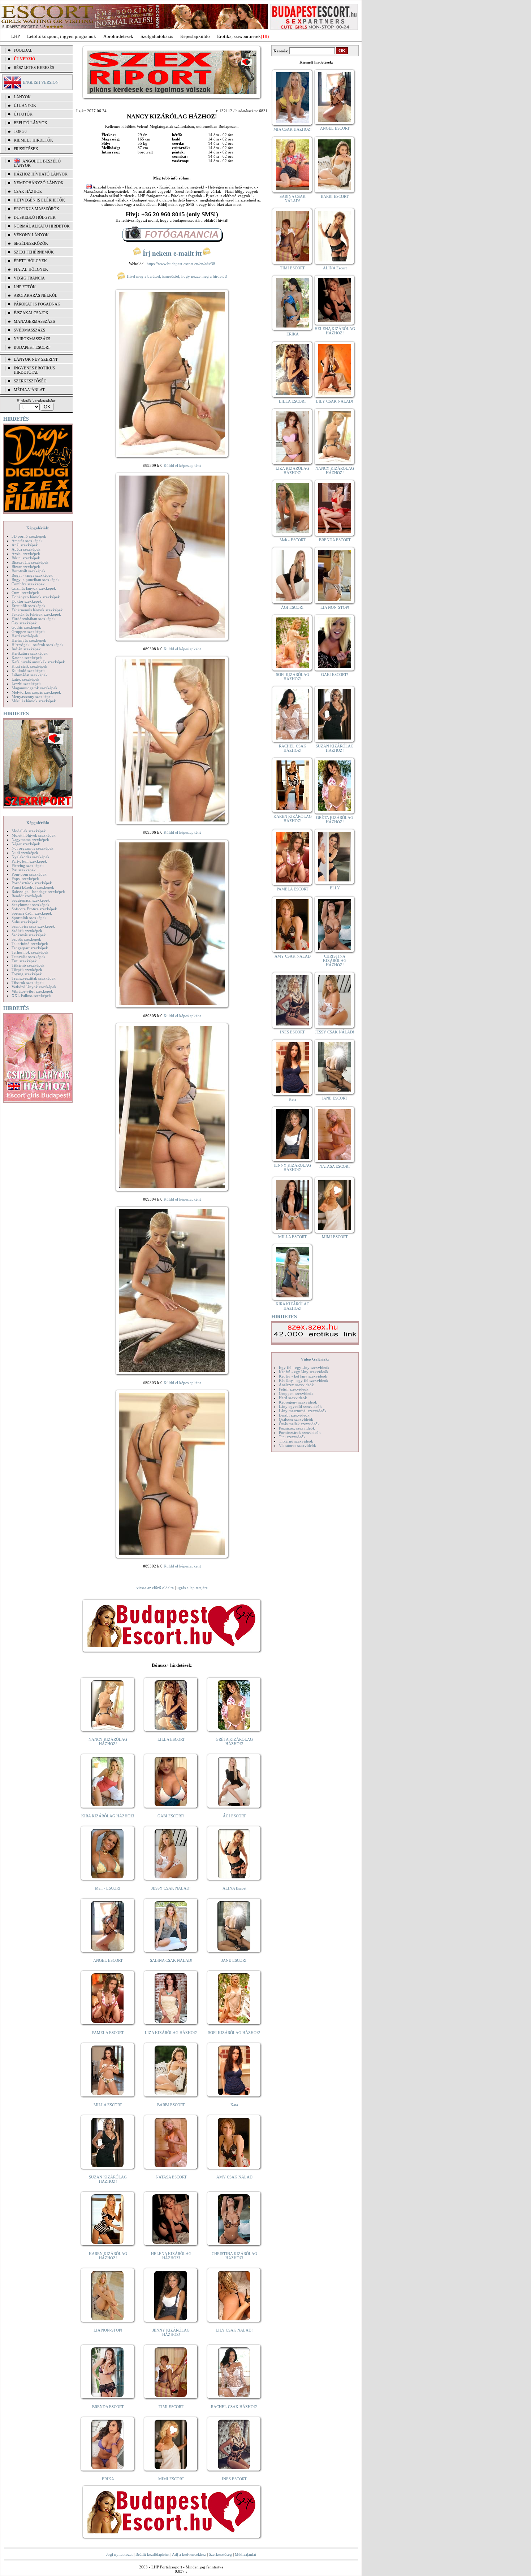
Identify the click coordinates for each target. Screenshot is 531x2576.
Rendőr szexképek (27, 896)
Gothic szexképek (26, 627)
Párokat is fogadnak (37, 304)
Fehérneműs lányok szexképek (37, 610)
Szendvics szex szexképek (33, 926)
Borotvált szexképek (29, 571)
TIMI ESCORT (171, 2407)
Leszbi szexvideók (294, 1415)
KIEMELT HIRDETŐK (33, 140)
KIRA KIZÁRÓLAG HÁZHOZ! (108, 1816)
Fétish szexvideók (294, 1389)
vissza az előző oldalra (155, 1588)
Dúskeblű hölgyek (35, 217)
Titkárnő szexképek (28, 965)
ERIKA (108, 2479)
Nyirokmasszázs (32, 339)
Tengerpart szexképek (30, 948)
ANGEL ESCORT (108, 1960)
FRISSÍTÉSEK (26, 149)
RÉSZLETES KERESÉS (34, 68)
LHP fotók (25, 287)
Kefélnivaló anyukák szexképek (38, 662)
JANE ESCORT (234, 1960)
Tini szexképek (24, 961)
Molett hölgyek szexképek (34, 835)
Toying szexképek (27, 974)
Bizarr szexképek (26, 567)
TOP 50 (20, 131)
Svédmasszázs (29, 330)
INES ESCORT (234, 2479)
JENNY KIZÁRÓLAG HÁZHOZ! (171, 2332)
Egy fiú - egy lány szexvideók (304, 1367)
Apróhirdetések (118, 36)
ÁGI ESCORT (234, 1816)
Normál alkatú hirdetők (42, 226)
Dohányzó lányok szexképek (36, 597)
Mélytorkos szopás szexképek (36, 692)
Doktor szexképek (27, 601)
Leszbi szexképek (26, 684)
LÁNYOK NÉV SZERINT (36, 359)
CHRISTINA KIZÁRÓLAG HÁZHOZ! (234, 2256)
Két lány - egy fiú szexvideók (304, 1380)
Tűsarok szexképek (28, 983)
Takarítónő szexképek (30, 944)
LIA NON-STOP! (108, 2330)
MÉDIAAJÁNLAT (29, 390)
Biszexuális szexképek (30, 562)
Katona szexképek (27, 658)
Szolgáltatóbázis (157, 36)
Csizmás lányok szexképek (34, 588)
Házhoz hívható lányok (41, 174)
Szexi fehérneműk (34, 252)
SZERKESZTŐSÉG (30, 381)
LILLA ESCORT (171, 1739)
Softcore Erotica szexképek (34, 909)
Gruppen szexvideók (296, 1393)
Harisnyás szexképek (29, 640)
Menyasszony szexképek (32, 697)
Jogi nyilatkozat (119, 2554)
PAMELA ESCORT (108, 2033)
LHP (16, 36)
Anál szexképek (25, 545)
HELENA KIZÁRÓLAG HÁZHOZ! (171, 2256)
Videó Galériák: (315, 1359)
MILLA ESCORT (108, 2105)
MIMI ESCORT (171, 2479)
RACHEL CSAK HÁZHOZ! (234, 2407)
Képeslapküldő (195, 36)
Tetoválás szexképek (29, 957)
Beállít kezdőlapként (152, 2554)
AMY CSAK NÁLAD (234, 2177)
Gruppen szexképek (28, 632)
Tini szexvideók (292, 1437)
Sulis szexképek (25, 922)
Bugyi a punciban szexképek (36, 580)
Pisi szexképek (24, 870)
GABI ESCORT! (171, 1816)
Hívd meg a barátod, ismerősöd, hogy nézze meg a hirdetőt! (176, 276)
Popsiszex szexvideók (297, 1428)
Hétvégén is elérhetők (39, 200)
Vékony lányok (31, 235)
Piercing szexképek (28, 866)
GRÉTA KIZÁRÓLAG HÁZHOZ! (234, 1742)
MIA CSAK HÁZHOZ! (293, 129)
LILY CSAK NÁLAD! (234, 2330)
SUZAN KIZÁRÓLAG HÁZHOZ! (108, 2179)
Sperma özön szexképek (32, 913)
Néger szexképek (26, 844)
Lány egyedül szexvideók (300, 1406)
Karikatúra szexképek (30, 653)
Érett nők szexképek (29, 606)
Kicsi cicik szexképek (29, 666)
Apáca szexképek (26, 549)
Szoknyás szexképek (29, 935)
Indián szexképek (26, 649)
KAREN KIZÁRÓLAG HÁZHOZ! (108, 2256)
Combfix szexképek (28, 584)
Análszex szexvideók (296, 1385)
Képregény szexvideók (298, 1402)
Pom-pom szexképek (29, 874)
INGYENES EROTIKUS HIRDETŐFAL (34, 370)
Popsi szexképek (25, 879)
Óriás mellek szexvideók (299, 1424)
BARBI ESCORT (171, 2105)
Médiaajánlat (245, 2554)
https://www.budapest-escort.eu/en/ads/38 (181, 264)
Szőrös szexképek (26, 939)
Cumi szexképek (25, 593)
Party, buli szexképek (29, 861)
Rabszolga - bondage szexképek (38, 892)
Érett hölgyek (30, 261)
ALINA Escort (234, 1888)
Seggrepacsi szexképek (31, 900)
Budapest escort (32, 347)
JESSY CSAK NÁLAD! (171, 1888)
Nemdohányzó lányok (39, 183)
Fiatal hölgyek (31, 269)
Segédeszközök (31, 243)
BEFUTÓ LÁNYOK (31, 123)
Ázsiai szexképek (26, 554)
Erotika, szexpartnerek (239, 36)
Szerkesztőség (220, 2554)
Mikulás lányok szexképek (34, 701)
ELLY (335, 888)
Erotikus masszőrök (36, 209)
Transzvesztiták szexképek (34, 978)
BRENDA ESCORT (108, 2407)
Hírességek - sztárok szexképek (38, 645)
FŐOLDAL (23, 50)
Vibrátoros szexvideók (297, 1445)
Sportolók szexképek (29, 918)
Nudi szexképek (25, 853)
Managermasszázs (34, 321)
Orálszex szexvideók (296, 1419)
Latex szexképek (25, 679)
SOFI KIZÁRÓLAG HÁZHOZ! (234, 2033)
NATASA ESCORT (171, 2177)
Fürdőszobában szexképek (34, 619)
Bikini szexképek (26, 558)
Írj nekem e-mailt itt (172, 253)
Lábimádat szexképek (30, 675)
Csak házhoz (28, 191)
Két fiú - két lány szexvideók (303, 1376)
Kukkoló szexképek (28, 671)
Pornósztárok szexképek (32, 883)
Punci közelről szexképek (33, 887)
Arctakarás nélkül (36, 295)
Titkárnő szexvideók (296, 1441)
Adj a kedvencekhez (189, 2554)
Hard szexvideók (293, 1398)
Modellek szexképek (29, 831)
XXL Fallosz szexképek (31, 996)
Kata (234, 2105)
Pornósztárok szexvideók (300, 1432)
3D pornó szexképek (29, 536)
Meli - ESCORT (108, 1888)
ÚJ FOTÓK (23, 114)
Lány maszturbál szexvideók (303, 1411)
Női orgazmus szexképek (33, 848)
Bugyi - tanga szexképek (32, 575)
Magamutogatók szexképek (34, 688)
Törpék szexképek (27, 970)
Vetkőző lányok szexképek (34, 987)
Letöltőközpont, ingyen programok (62, 36)
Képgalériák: (38, 528)
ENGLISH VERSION (41, 82)
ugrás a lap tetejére (192, 1588)
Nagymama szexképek (30, 840)
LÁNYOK (22, 97)
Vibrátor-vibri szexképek (32, 991)
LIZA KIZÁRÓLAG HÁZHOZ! (171, 2033)
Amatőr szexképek (27, 541)
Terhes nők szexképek (30, 952)
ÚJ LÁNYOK (25, 105)
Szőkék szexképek (27, 931)
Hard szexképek (25, 636)
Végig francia (29, 278)
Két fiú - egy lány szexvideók (304, 1372)
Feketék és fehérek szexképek (36, 614)
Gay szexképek (24, 623)
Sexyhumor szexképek (31, 905)
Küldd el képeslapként (182, 465)
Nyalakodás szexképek (31, 857)
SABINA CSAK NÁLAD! (171, 1960)
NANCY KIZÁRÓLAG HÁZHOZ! (108, 1742)
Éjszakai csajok (31, 313)
